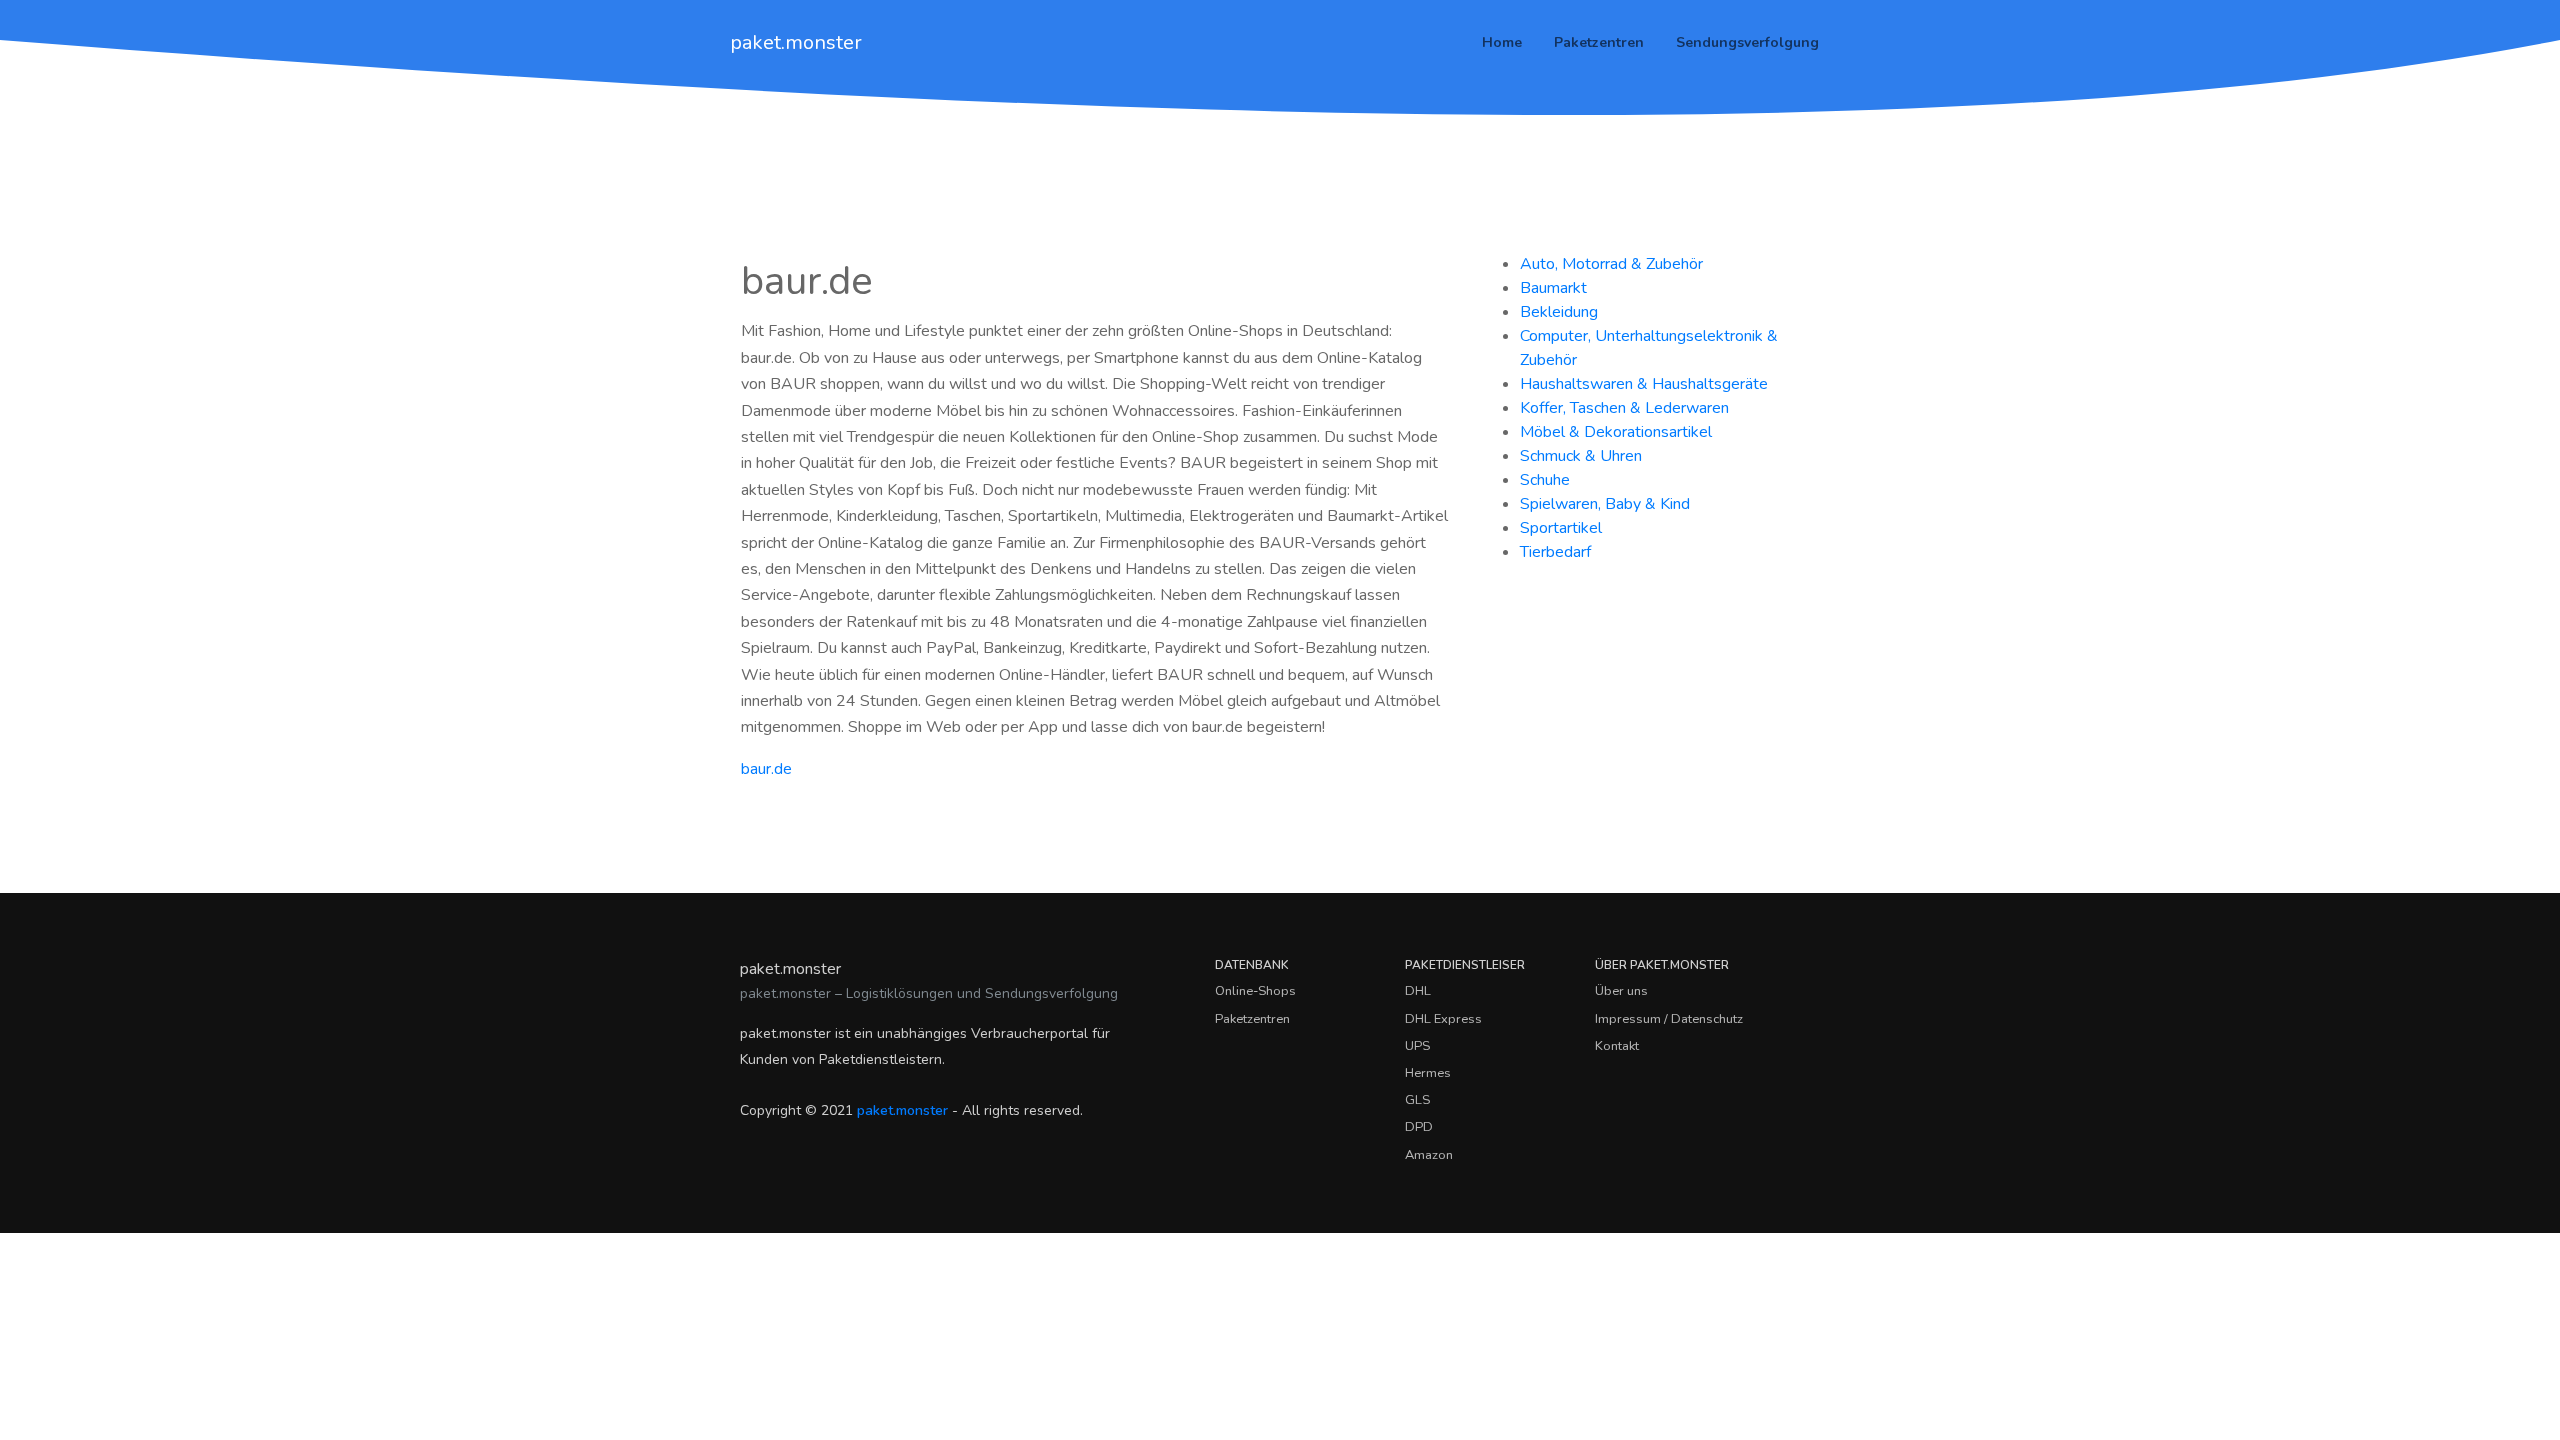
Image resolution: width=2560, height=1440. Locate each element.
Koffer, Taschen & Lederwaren (1624, 408)
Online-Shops (1255, 991)
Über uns (1621, 991)
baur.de (766, 769)
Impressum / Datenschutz (1669, 1019)
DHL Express (1443, 1019)
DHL (1418, 991)
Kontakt (1617, 1046)
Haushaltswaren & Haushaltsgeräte (1644, 384)
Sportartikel (1561, 528)
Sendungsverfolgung (1747, 42)
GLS (1417, 1100)
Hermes (1428, 1073)
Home (1502, 42)
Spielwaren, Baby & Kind (1605, 504)
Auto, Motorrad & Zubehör (1611, 264)
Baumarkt (1553, 288)
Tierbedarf (1555, 552)
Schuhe (1545, 480)
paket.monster (796, 42)
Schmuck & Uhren (1581, 456)
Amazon (1429, 1155)
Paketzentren (1599, 42)
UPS (1417, 1046)
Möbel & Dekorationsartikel (1616, 432)
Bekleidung (1559, 312)
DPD (1419, 1127)
